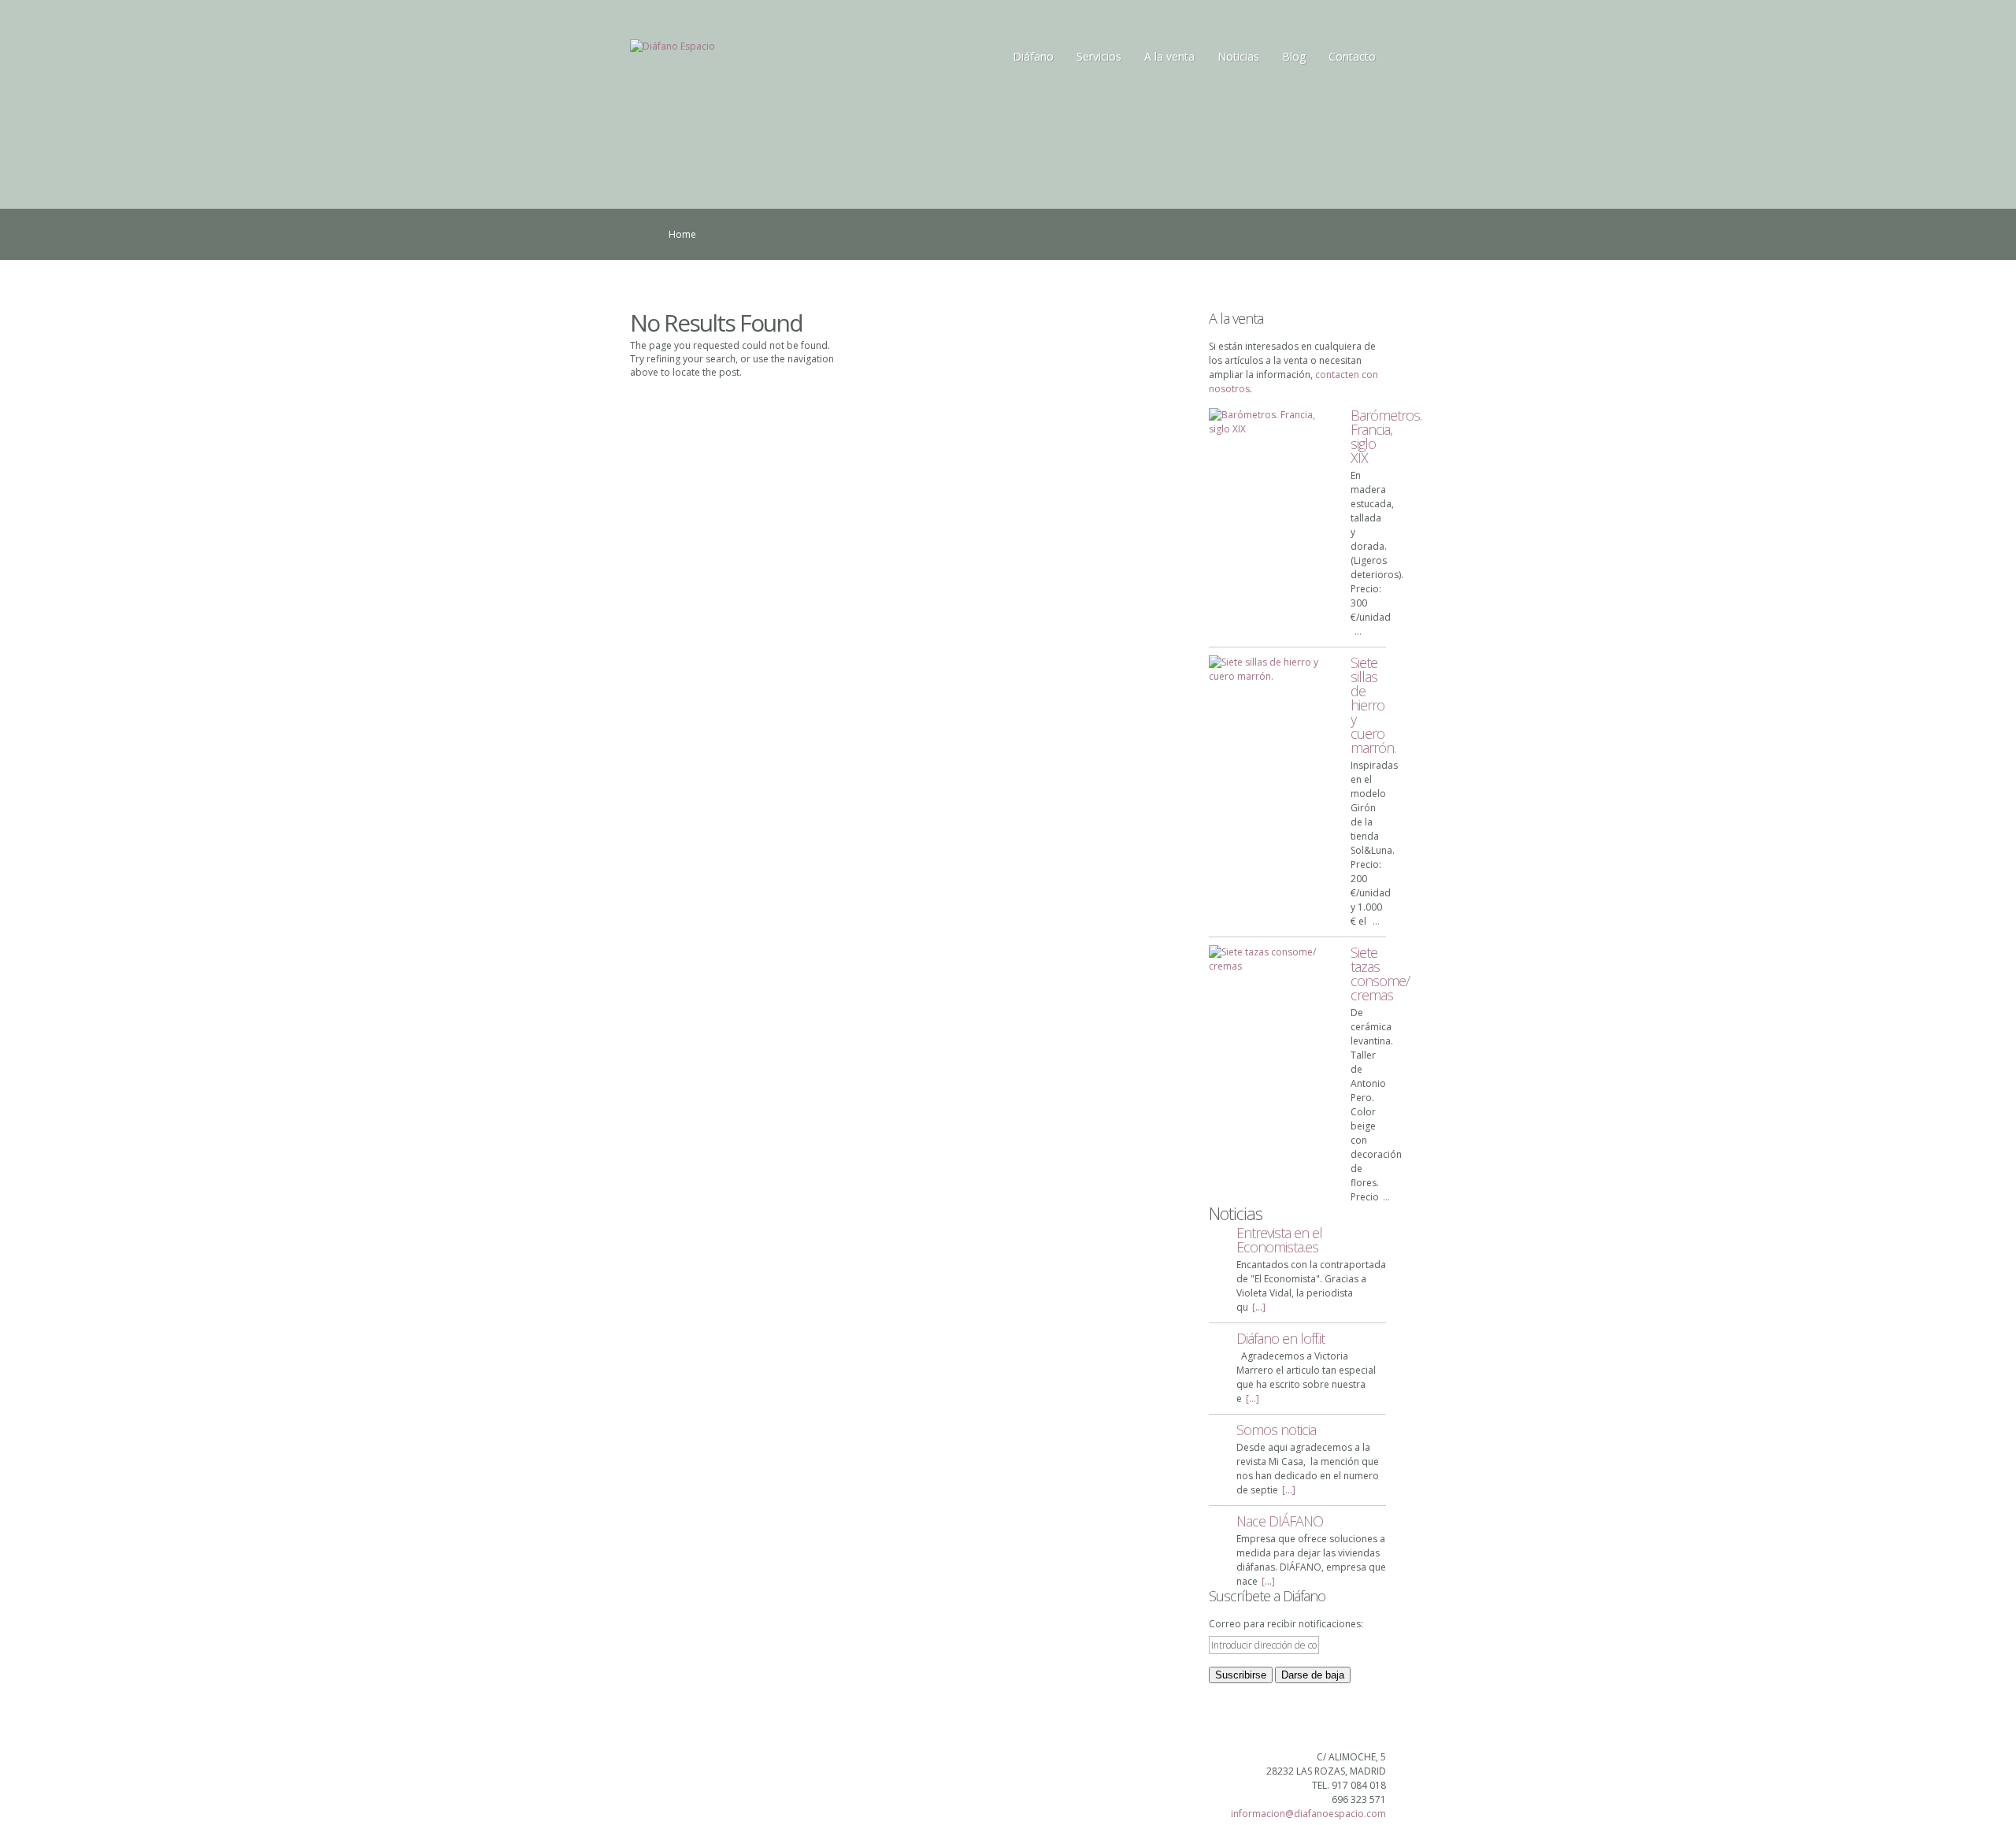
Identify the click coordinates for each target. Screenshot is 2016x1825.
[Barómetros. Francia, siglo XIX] (1272, 422)
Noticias (1238, 56)
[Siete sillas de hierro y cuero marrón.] (1272, 670)
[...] (1259, 1307)
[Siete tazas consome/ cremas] (1272, 959)
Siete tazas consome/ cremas (1380, 974)
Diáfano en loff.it (1280, 1338)
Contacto (1352, 56)
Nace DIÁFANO (1280, 1521)
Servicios (1099, 56)
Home (682, 234)
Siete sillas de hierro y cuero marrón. (1373, 705)
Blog (1294, 56)
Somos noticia (1276, 1430)
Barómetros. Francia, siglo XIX (1386, 436)
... (1358, 631)
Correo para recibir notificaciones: (1286, 1624)
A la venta (1169, 56)
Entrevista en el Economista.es (1279, 1240)
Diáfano (1033, 56)
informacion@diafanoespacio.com (1308, 1814)
